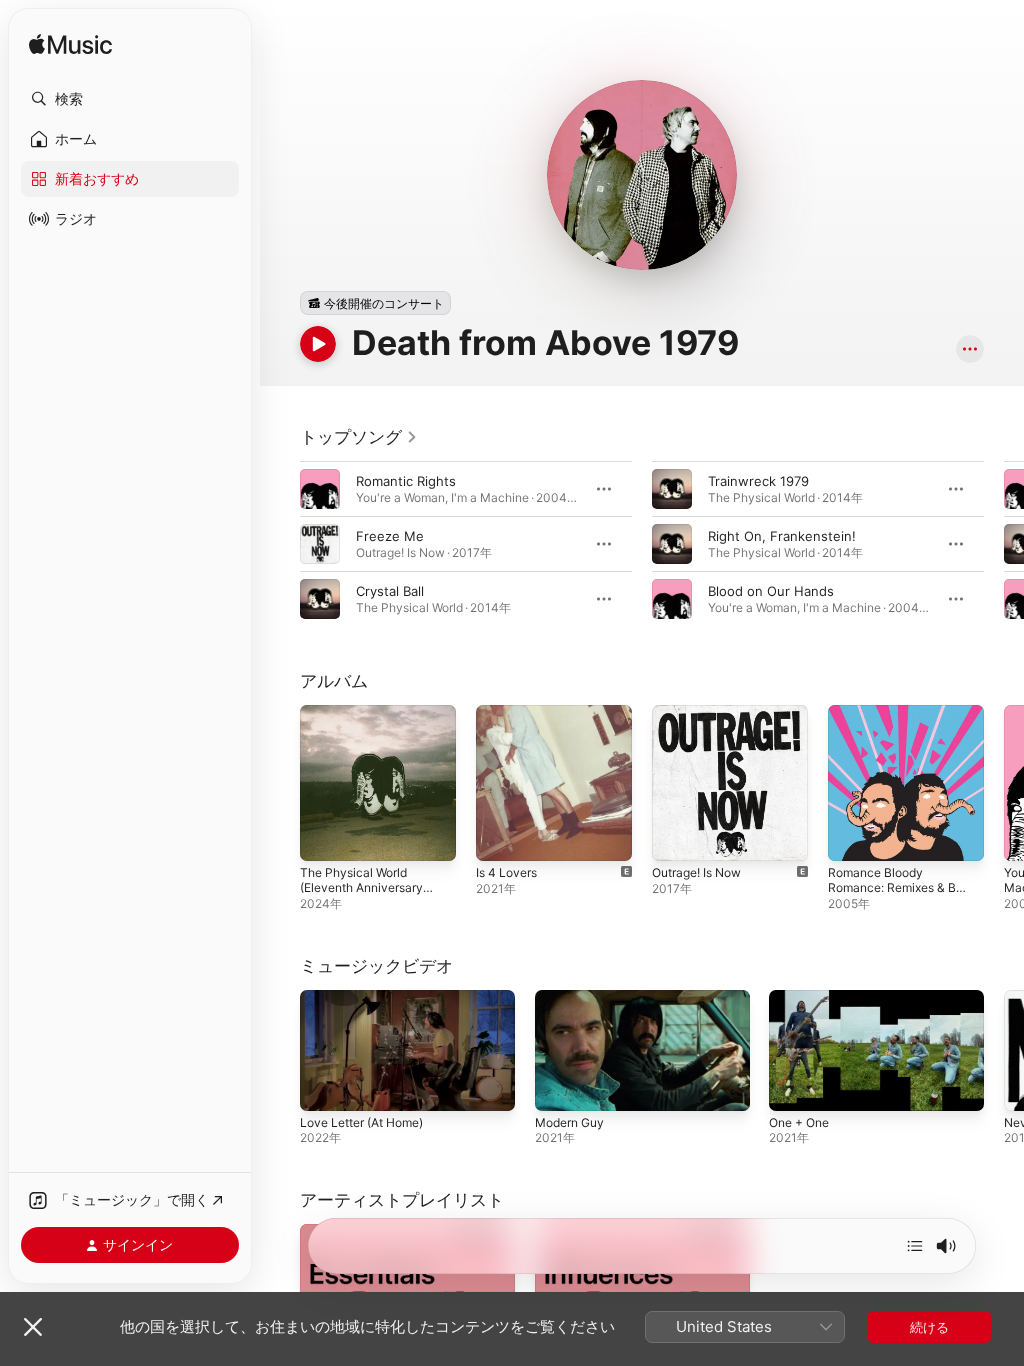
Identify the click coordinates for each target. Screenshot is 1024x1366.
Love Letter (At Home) (361, 1122)
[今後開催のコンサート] (375, 303)
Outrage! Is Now (696, 872)
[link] (359, 437)
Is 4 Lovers (506, 872)
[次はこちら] (915, 1246)
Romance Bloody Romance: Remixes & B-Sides (895, 887)
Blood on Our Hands (771, 591)
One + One (799, 1122)
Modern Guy (569, 1122)
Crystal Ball (390, 591)
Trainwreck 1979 (758, 481)
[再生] (318, 344)
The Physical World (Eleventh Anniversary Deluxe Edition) (361, 887)
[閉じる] (33, 1327)
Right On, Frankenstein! (782, 536)
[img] (70, 45)
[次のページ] (1004, 544)
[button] (130, 99)
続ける (929, 1327)
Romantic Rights (406, 481)
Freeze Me (390, 536)
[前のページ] (280, 544)
